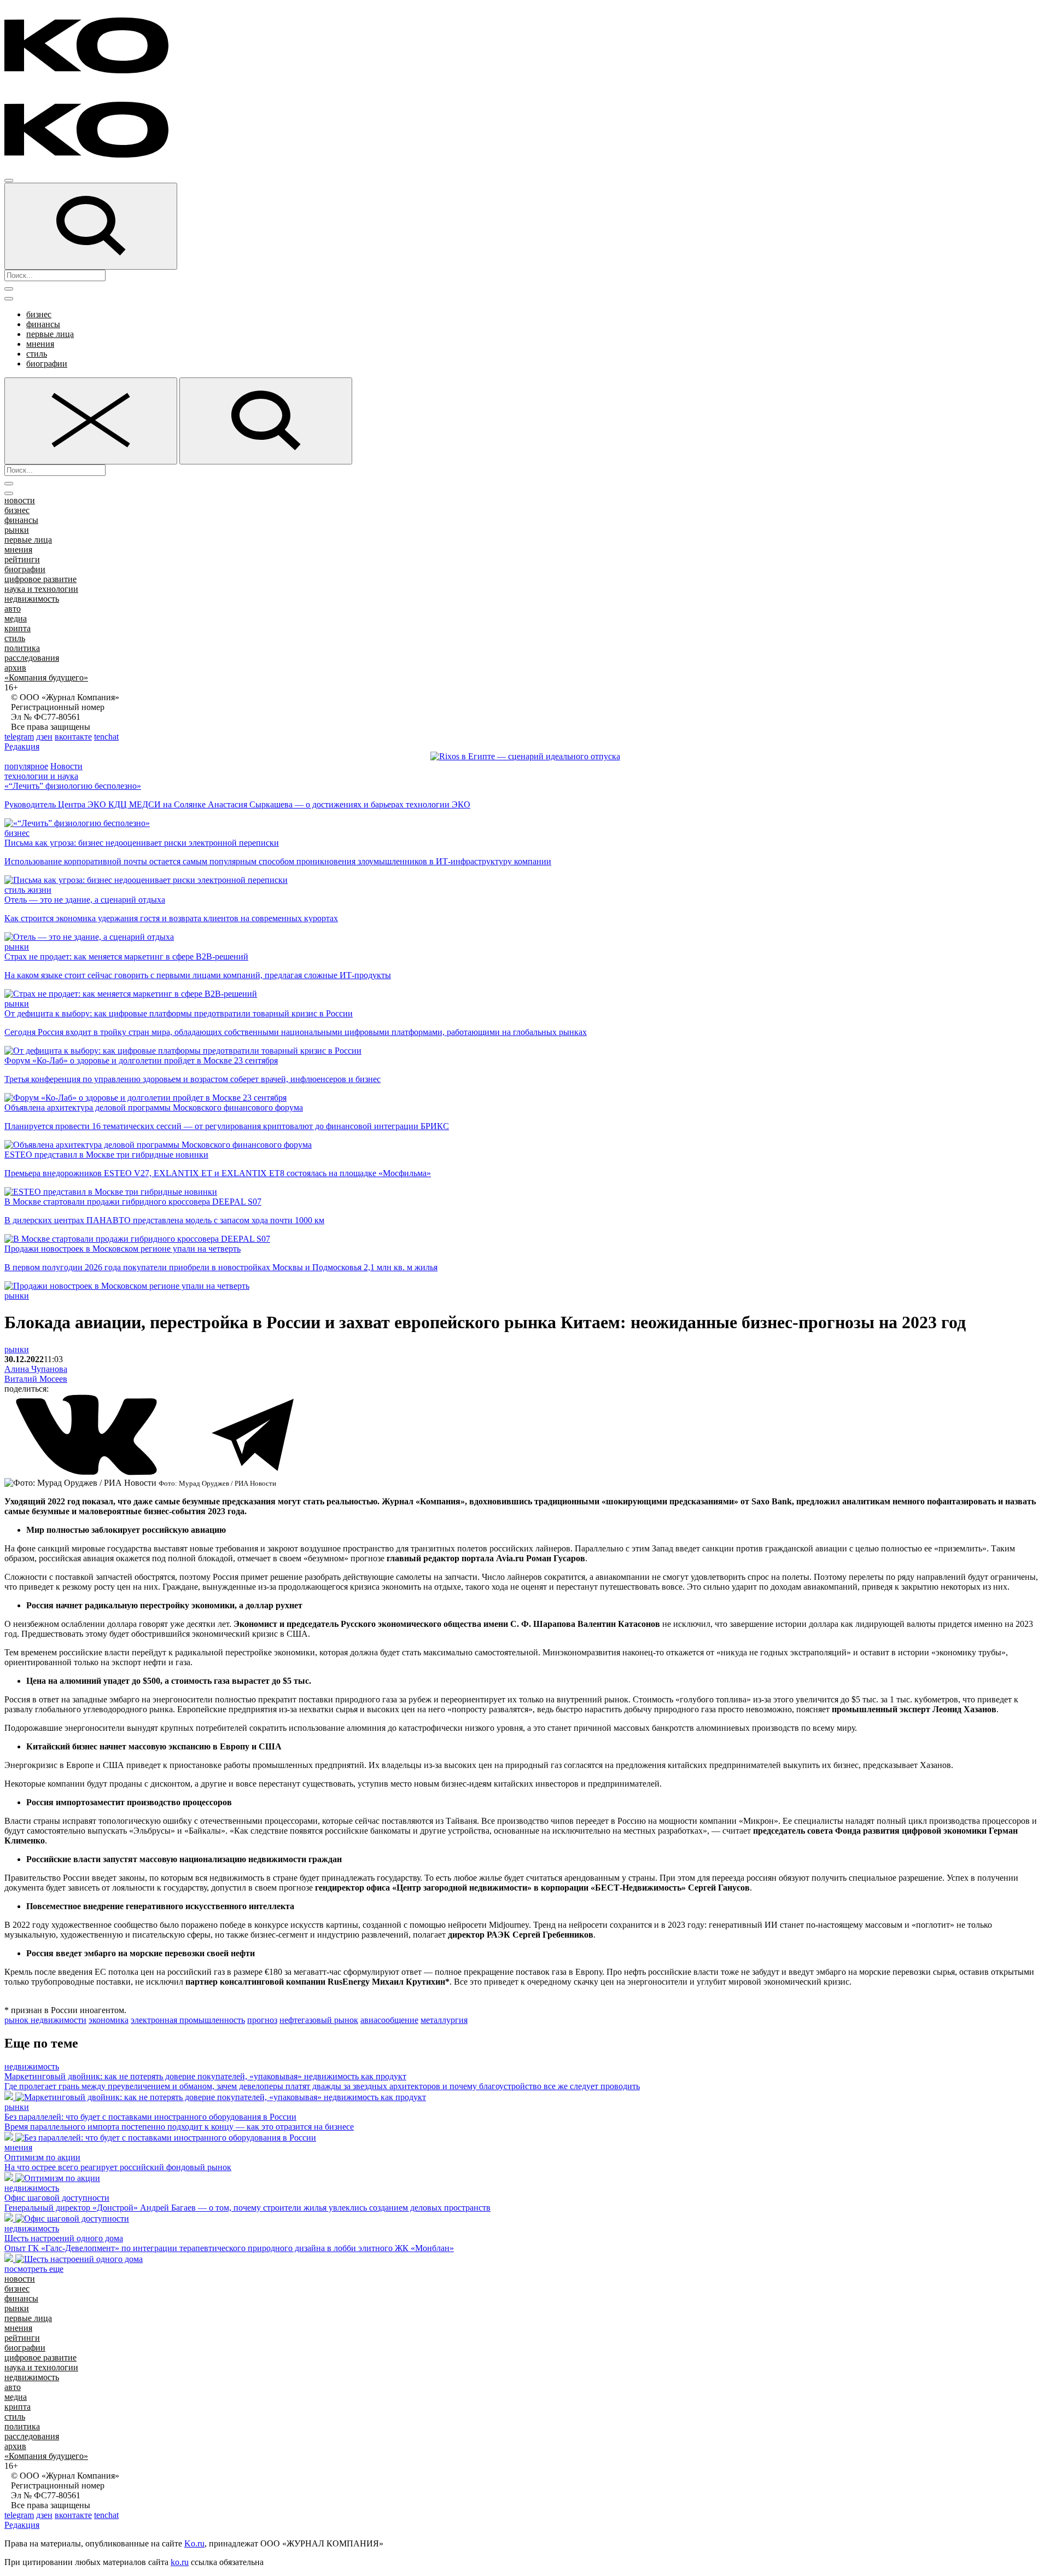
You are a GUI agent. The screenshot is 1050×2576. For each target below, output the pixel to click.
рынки (17, 530)
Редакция (22, 746)
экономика (109, 2020)
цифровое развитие (40, 579)
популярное (26, 766)
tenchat (106, 737)
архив (15, 668)
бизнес (39, 314)
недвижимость (32, 599)
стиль (37, 354)
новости (20, 500)
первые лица (50, 334)
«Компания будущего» (46, 678)
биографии (47, 364)
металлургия (444, 2020)
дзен (44, 737)
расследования (32, 658)
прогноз (262, 2020)
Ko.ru (194, 2543)
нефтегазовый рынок (319, 2020)
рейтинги (22, 559)
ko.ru (180, 2562)
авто (13, 609)
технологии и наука (41, 776)
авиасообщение (389, 2020)
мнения (40, 344)
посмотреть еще (34, 2269)
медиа (16, 618)
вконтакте (73, 737)
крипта (17, 628)
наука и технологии (41, 589)
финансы (43, 324)
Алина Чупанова (36, 1369)
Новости (66, 766)
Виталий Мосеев (36, 1379)
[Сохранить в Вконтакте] (87, 1473)
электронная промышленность (188, 2020)
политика (22, 648)
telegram (19, 737)
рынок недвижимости (45, 2020)
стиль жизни (28, 890)
